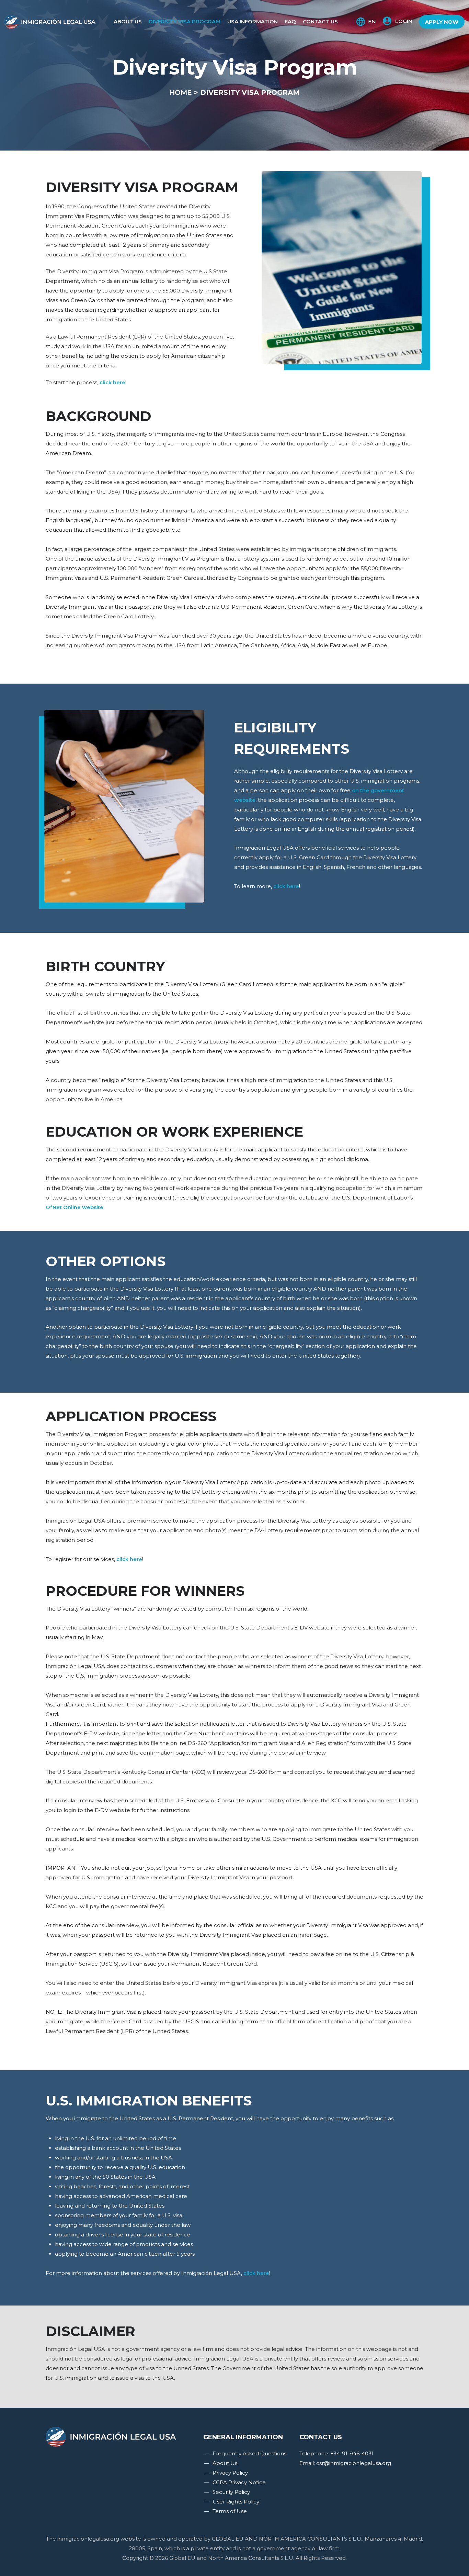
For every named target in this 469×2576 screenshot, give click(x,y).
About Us (128, 21)
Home (181, 92)
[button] (397, 21)
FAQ (290, 21)
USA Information (253, 21)
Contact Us (320, 21)
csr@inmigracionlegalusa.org (354, 2463)
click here (112, 382)
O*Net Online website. (75, 1207)
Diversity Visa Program (185, 21)
